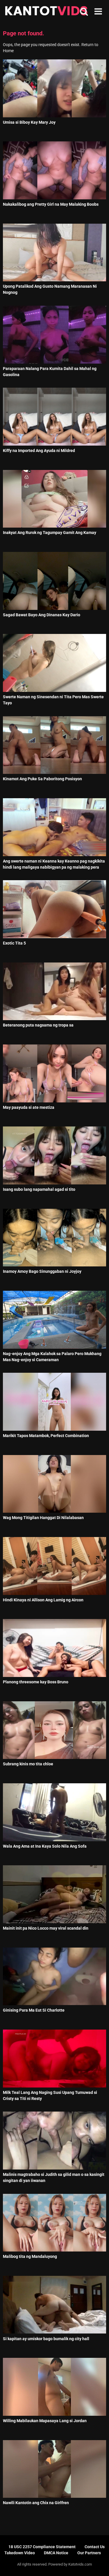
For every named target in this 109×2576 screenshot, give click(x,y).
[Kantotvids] (46, 12)
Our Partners (89, 2553)
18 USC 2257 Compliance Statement (42, 2547)
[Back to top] (98, 2564)
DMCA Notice (56, 2553)
